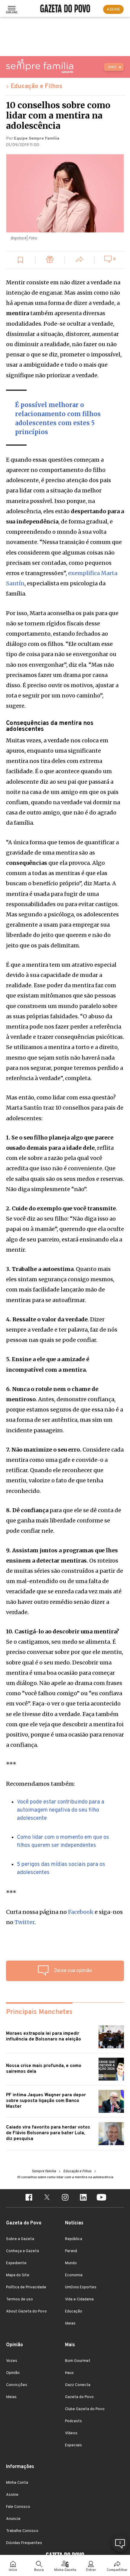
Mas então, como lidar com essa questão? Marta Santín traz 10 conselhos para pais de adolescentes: (65, 1108)
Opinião (13, 2373)
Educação (74, 2312)
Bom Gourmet (78, 2361)
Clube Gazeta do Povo (85, 2409)
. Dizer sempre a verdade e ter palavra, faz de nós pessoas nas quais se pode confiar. (62, 1330)
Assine (12, 2495)
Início (13, 2570)
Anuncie (13, 2519)
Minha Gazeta (65, 2570)
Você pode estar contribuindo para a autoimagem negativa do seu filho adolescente (61, 1810)
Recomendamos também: (41, 1784)
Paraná (71, 2251)
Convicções (17, 2385)
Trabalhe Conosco (22, 2531)
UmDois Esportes (81, 2287)
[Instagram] (65, 2198)
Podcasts (73, 2421)
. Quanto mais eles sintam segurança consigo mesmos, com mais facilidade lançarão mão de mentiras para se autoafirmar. (60, 1285)
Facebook (81, 1912)
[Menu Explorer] (12, 9)
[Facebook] (29, 2198)
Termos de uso (19, 2299)
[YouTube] (101, 2198)
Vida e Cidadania (79, 2299)
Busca (39, 2570)
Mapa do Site (18, 2275)
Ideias (70, 2324)
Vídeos (71, 2433)
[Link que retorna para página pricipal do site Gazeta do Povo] (65, 9)
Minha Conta (17, 2483)
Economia (74, 2275)
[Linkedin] (83, 2198)
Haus (69, 2373)
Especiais (73, 2445)
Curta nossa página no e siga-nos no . (64, 1917)
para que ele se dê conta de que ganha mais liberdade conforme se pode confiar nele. (64, 1520)
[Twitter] (47, 2198)
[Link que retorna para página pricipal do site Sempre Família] (40, 66)
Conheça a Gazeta (23, 2251)
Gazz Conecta (78, 2385)
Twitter (24, 1922)
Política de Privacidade (26, 2287)
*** (11, 1764)
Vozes (12, 2361)
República (74, 2239)
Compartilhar (117, 2570)
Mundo (71, 2263)
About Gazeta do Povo (26, 2312)
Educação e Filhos (36, 87)
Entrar (91, 2570)
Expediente (16, 2263)
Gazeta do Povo (79, 2397)
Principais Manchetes (39, 2012)
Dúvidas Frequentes (24, 2543)
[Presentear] (50, 260)
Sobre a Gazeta (20, 2239)
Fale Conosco (18, 2507)
